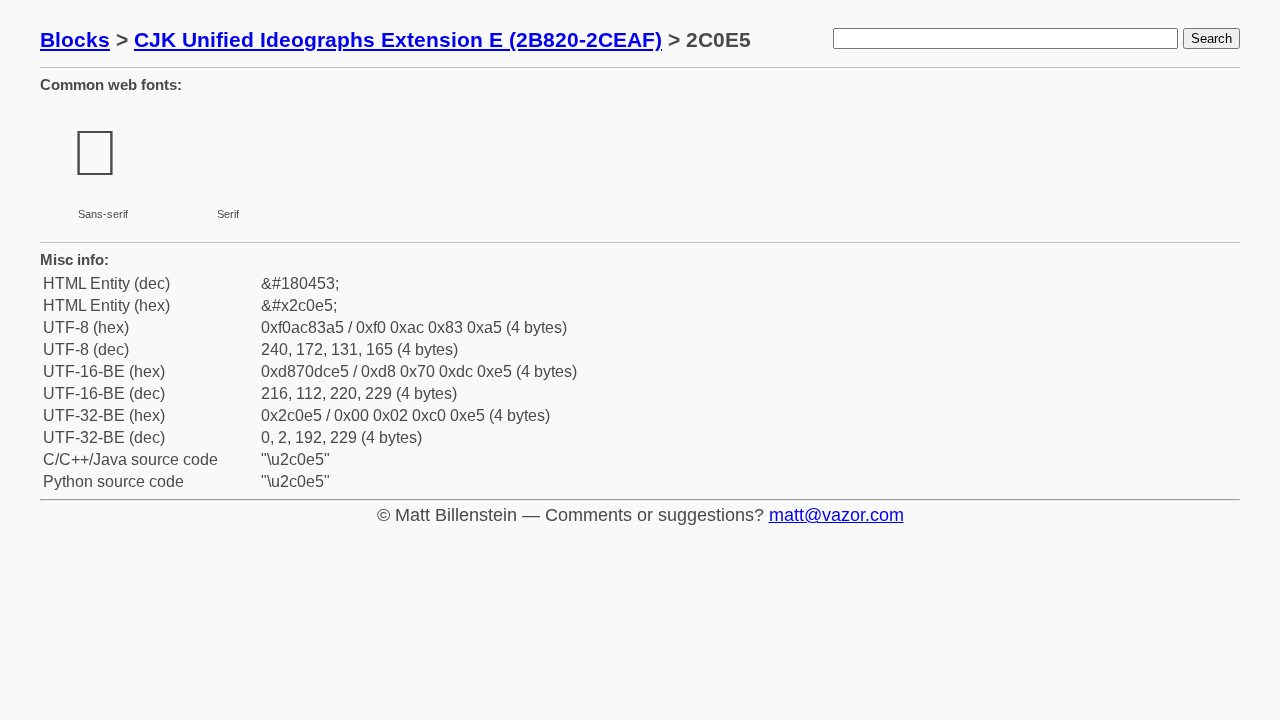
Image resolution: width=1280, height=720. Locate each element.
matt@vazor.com (836, 515)
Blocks (75, 39)
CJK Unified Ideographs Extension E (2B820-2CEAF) (398, 39)
